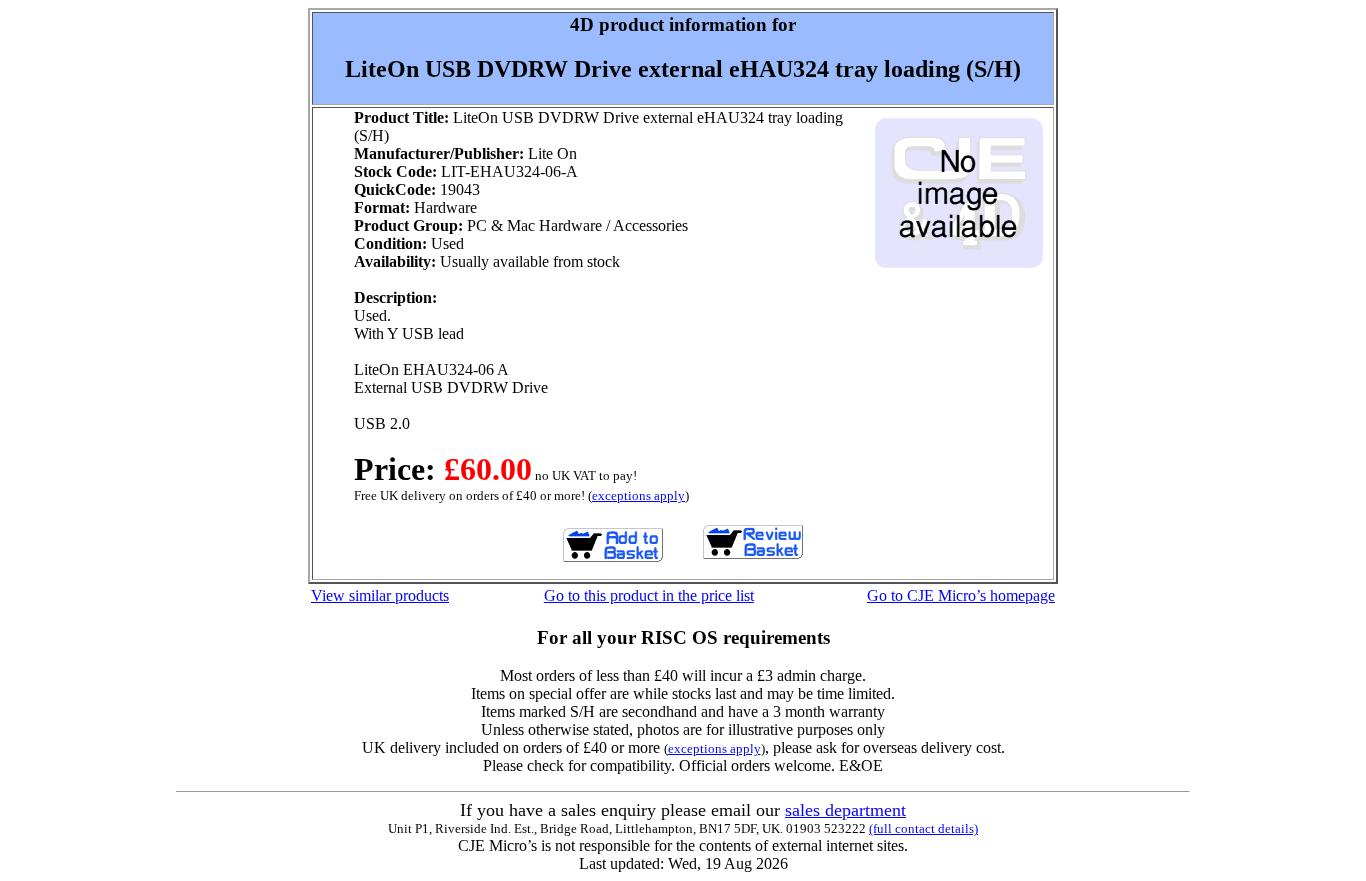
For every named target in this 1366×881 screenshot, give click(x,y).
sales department (845, 810)
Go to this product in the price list (649, 595)
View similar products (380, 595)
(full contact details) (923, 828)
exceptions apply (638, 495)
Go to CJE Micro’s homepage (961, 595)
